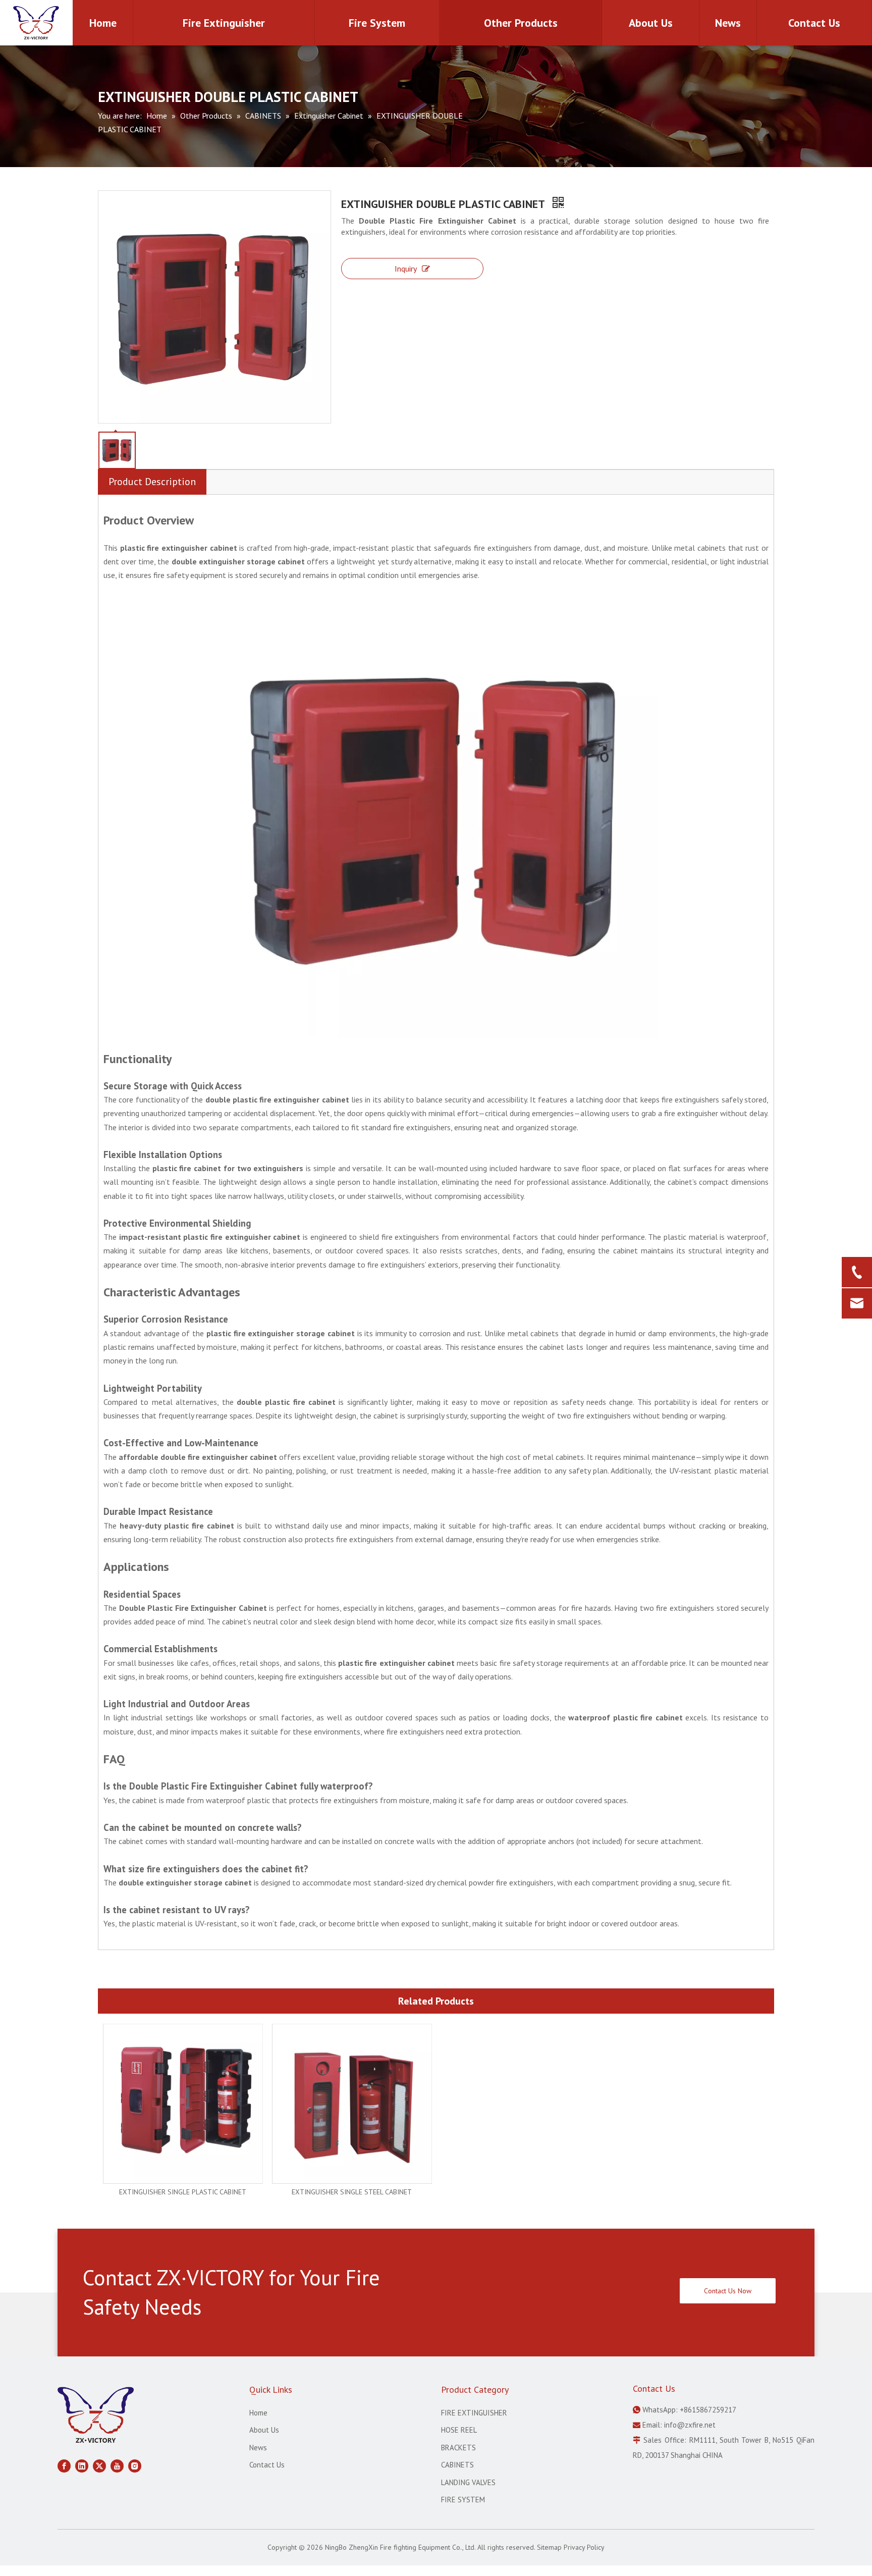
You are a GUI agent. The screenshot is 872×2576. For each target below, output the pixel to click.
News (258, 2448)
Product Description (152, 482)
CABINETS (457, 2465)
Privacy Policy (584, 2547)
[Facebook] (64, 2465)
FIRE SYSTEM (463, 2500)
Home (258, 2413)
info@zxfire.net (690, 2425)
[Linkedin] (82, 2465)
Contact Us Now (728, 2291)
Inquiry (406, 269)
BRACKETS (458, 2448)
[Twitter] (99, 2465)
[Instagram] (135, 2465)
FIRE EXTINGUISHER (474, 2413)
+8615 (690, 2410)
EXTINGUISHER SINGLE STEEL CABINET (352, 2192)
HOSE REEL (459, 2430)
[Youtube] (117, 2465)
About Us (264, 2430)
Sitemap (549, 2547)
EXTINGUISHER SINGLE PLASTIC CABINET (183, 2192)
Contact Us (267, 2465)
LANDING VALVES (468, 2482)
